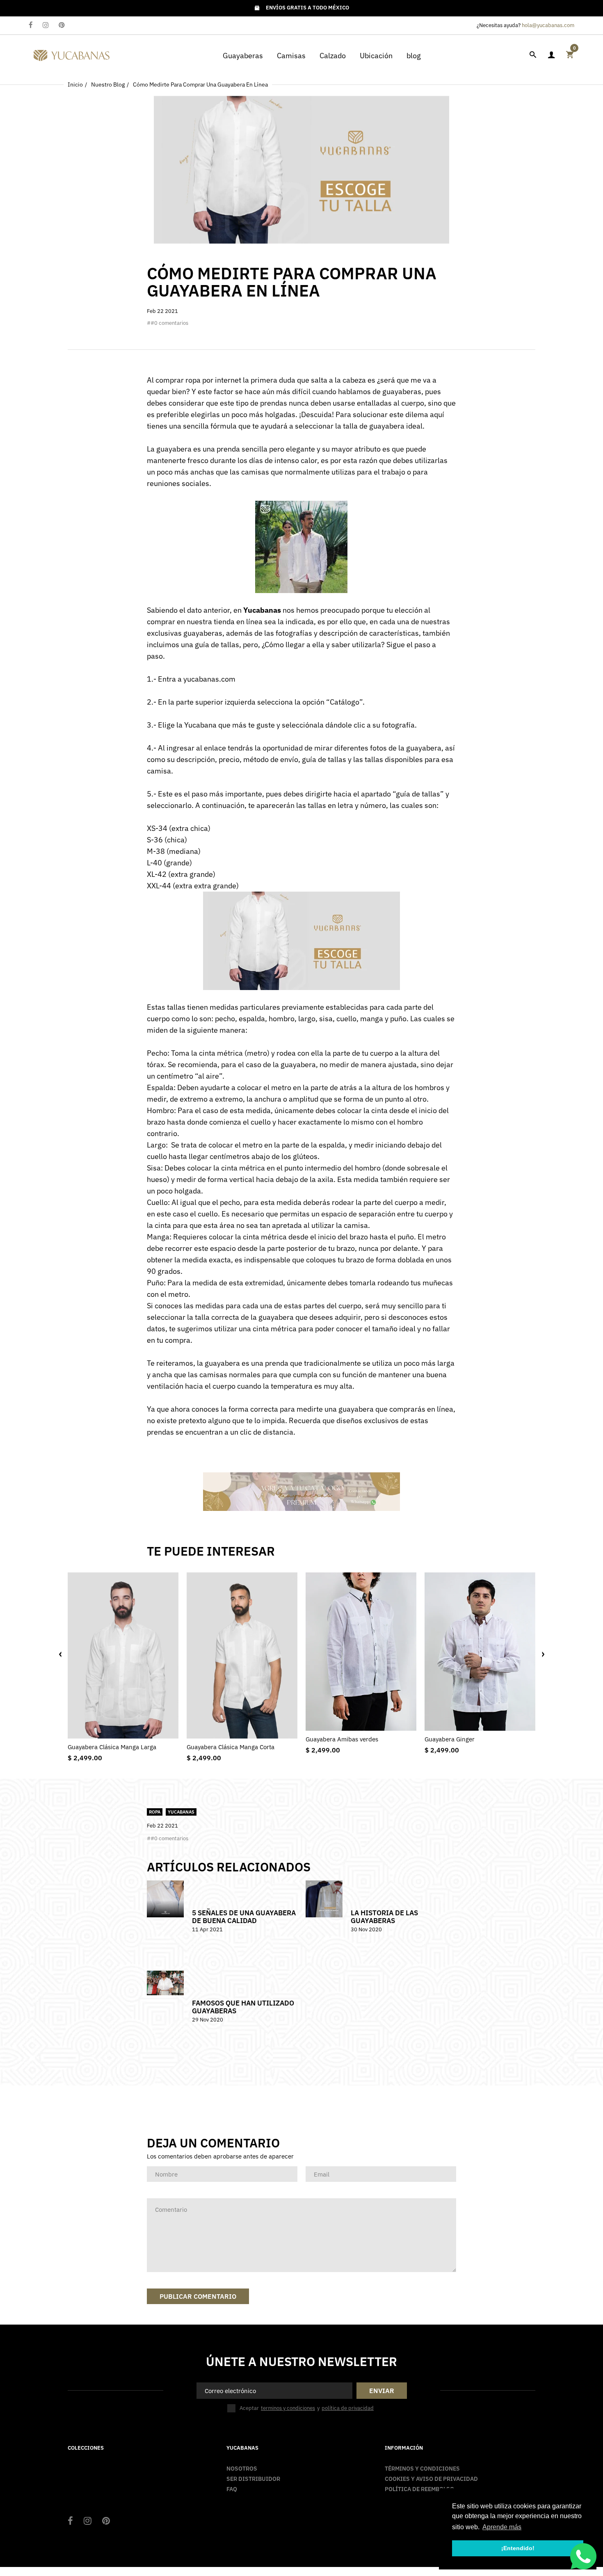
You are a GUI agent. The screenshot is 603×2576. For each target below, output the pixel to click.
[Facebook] (31, 26)
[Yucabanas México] (72, 54)
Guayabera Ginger (450, 1739)
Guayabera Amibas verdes (342, 1739)
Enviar (382, 2391)
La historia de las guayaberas (384, 1917)
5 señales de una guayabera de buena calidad (244, 1917)
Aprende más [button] (502, 2527)
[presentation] (60, 1654)
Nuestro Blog (108, 84)
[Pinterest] (62, 26)
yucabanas (181, 1812)
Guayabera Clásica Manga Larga (112, 1747)
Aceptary (307, 2408)
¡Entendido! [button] (518, 2548)
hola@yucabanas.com (548, 25)
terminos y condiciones (288, 2408)
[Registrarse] (551, 55)
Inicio (75, 84)
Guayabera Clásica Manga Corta (231, 1747)
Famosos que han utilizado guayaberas (243, 2007)
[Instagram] (46, 26)
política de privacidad (348, 2408)
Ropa (155, 1812)
